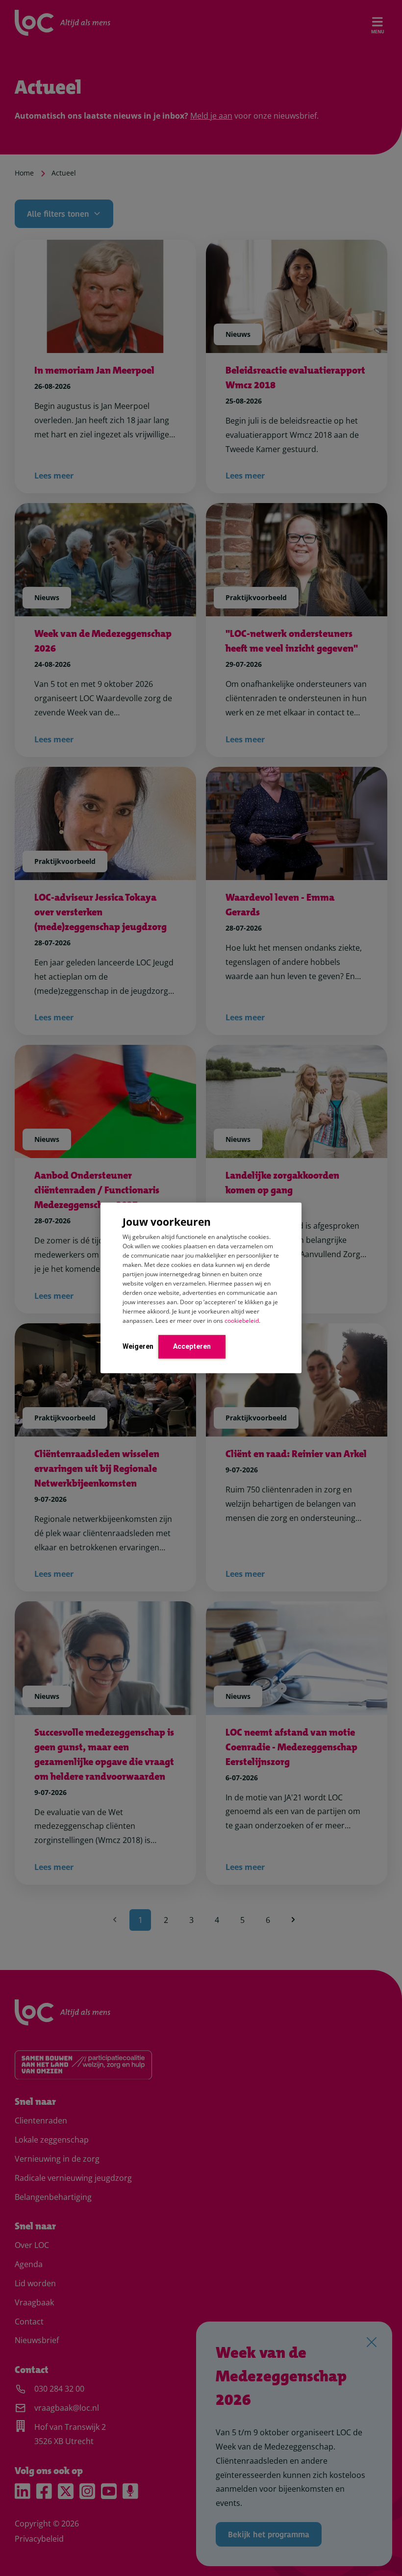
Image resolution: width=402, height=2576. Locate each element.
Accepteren (192, 1346)
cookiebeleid (242, 1320)
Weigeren (138, 1346)
